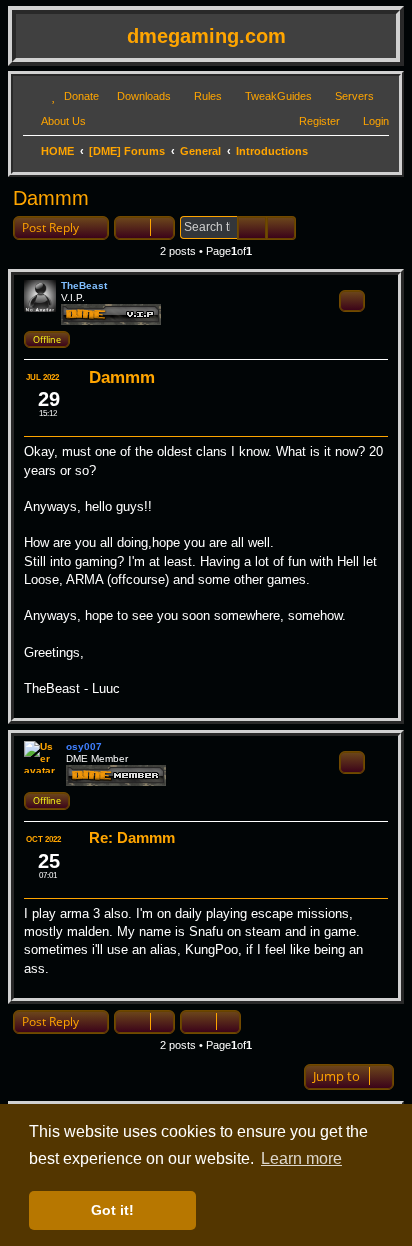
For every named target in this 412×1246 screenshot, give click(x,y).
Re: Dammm (132, 837)
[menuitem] (72, 96)
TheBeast (84, 285)
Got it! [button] (112, 1210)
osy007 (84, 746)
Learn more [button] (301, 1158)
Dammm (51, 198)
